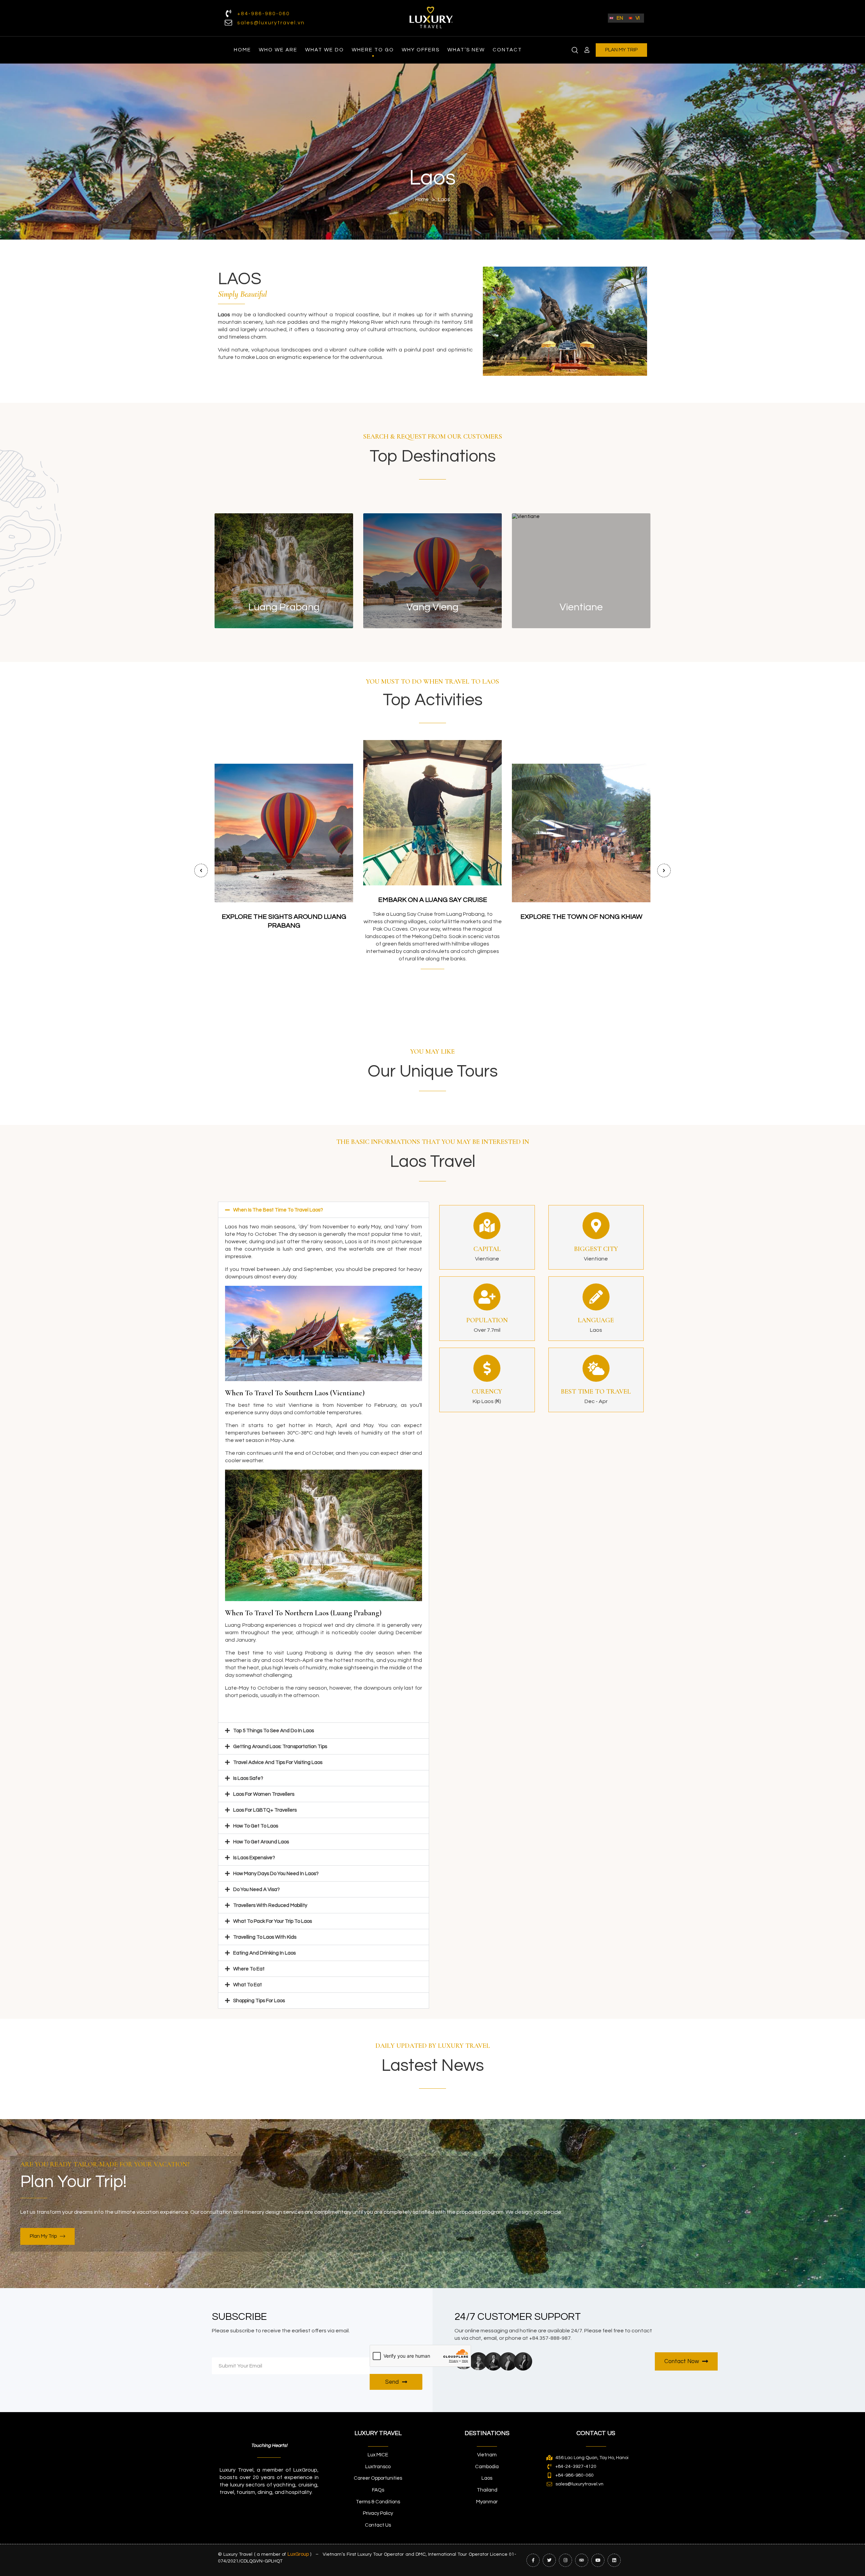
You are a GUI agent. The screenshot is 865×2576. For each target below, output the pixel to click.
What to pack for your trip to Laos (273, 1921)
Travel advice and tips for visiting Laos (278, 1762)
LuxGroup (298, 2554)
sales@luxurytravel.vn (271, 23)
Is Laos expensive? (254, 1858)
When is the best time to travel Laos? (278, 1210)
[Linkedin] (614, 2560)
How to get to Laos (256, 1826)
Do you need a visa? (256, 1890)
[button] (324, 1210)
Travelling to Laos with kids (265, 1937)
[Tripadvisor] (582, 2560)
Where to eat (249, 1969)
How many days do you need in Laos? (276, 1874)
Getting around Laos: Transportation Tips (280, 1747)
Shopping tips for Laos (259, 2001)
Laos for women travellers (264, 1794)
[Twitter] (549, 2560)
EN (620, 18)
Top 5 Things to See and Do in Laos (274, 1731)
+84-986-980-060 (264, 14)
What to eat (248, 1985)
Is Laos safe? (248, 1778)
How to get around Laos (261, 1842)
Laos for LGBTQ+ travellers (265, 1810)
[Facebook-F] (533, 2560)
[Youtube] (598, 2560)
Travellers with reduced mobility (270, 1905)
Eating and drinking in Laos (264, 1953)
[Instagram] (565, 2560)
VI (638, 18)
